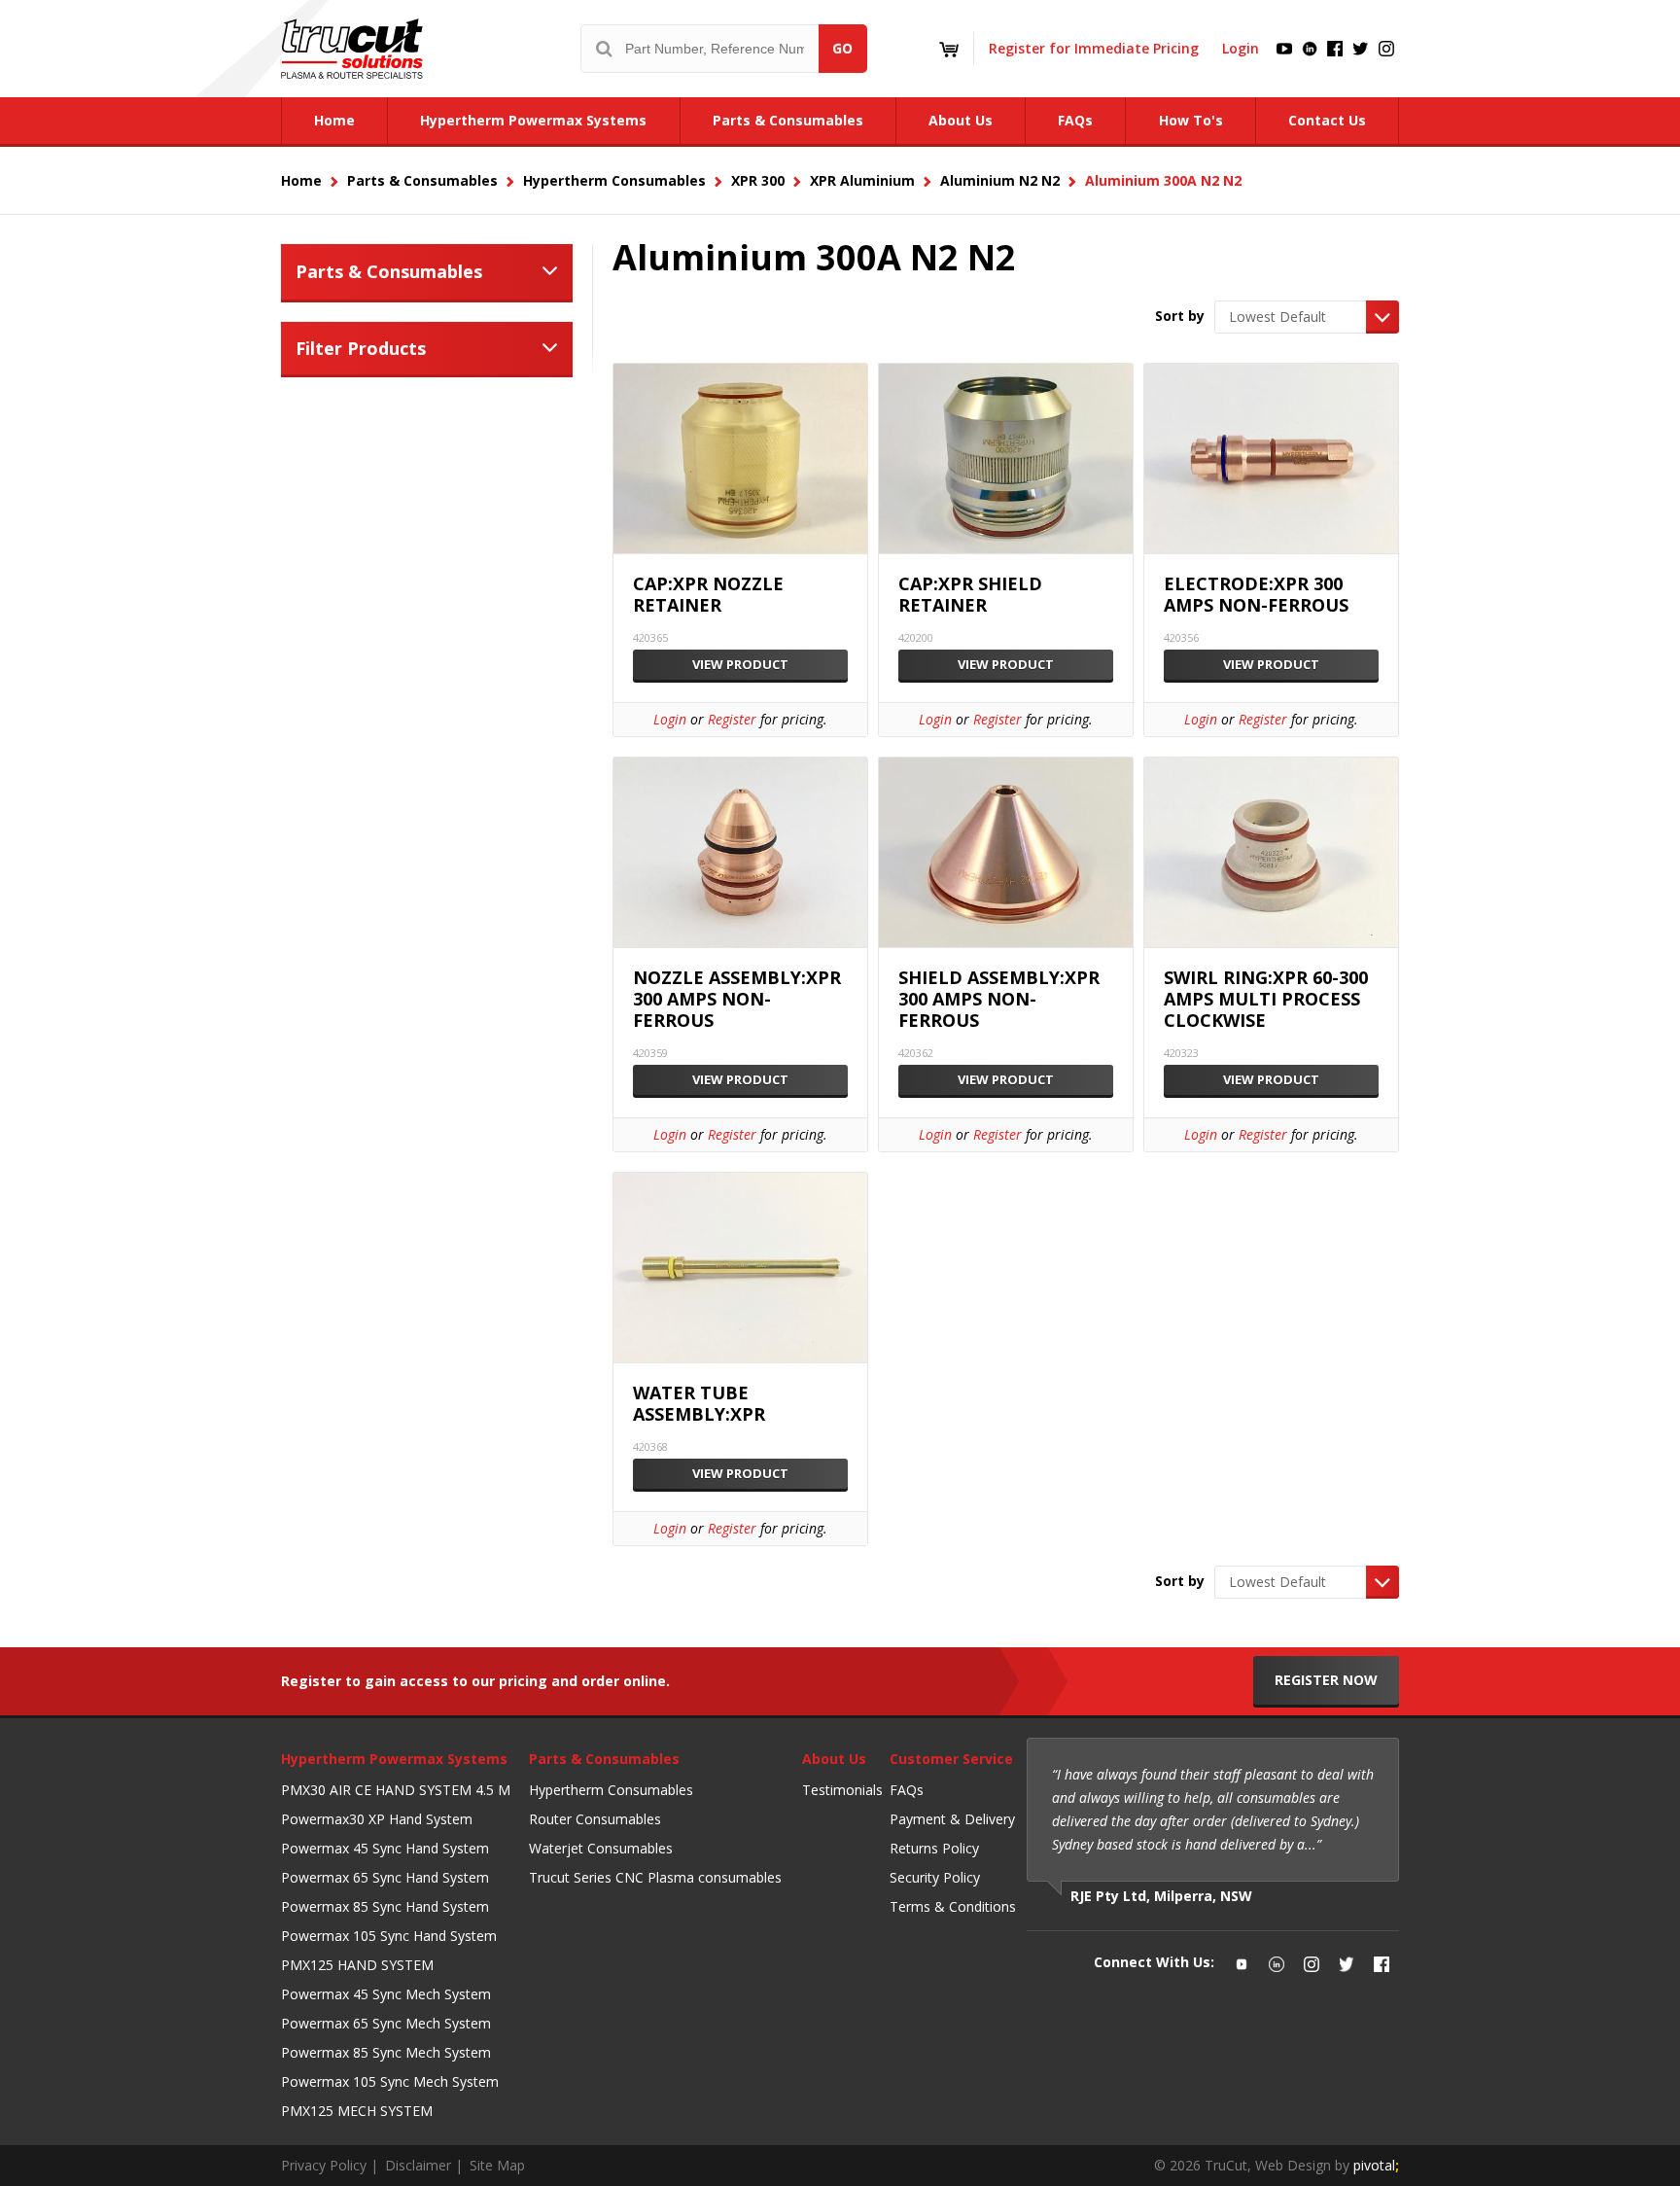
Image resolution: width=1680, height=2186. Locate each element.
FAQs (907, 1790)
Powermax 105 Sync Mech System (390, 2081)
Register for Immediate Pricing (1094, 48)
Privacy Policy (324, 2165)
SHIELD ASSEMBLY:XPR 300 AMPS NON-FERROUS (999, 999)
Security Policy (935, 1877)
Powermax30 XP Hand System (377, 1819)
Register (732, 719)
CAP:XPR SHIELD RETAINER (970, 595)
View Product (740, 664)
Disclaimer (418, 2165)
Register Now (1326, 1680)
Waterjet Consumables (601, 1848)
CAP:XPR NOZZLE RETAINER (708, 595)
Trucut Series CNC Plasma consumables (655, 1877)
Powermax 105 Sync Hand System (389, 1936)
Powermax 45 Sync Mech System (386, 1994)
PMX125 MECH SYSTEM (357, 2111)
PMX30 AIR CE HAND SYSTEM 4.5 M (396, 1790)
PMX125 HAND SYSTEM (357, 1965)
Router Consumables (595, 1819)
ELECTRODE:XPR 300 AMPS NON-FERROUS (1256, 595)
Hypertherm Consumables (611, 1790)
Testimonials (842, 1790)
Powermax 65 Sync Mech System (386, 2023)
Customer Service (951, 1759)
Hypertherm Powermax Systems (394, 1759)
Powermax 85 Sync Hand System (385, 1906)
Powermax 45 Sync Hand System (385, 1848)
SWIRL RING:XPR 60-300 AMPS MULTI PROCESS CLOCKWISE (1266, 999)
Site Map (497, 2165)
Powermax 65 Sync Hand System (385, 1877)
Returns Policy (934, 1848)
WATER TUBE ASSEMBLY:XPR (699, 1404)
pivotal (1376, 2165)
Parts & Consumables (389, 271)
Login (1241, 48)
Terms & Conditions (953, 1906)
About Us (834, 1759)
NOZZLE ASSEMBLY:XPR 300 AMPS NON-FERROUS (737, 999)
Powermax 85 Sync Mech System (386, 2052)
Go (842, 48)
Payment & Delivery (952, 1819)
